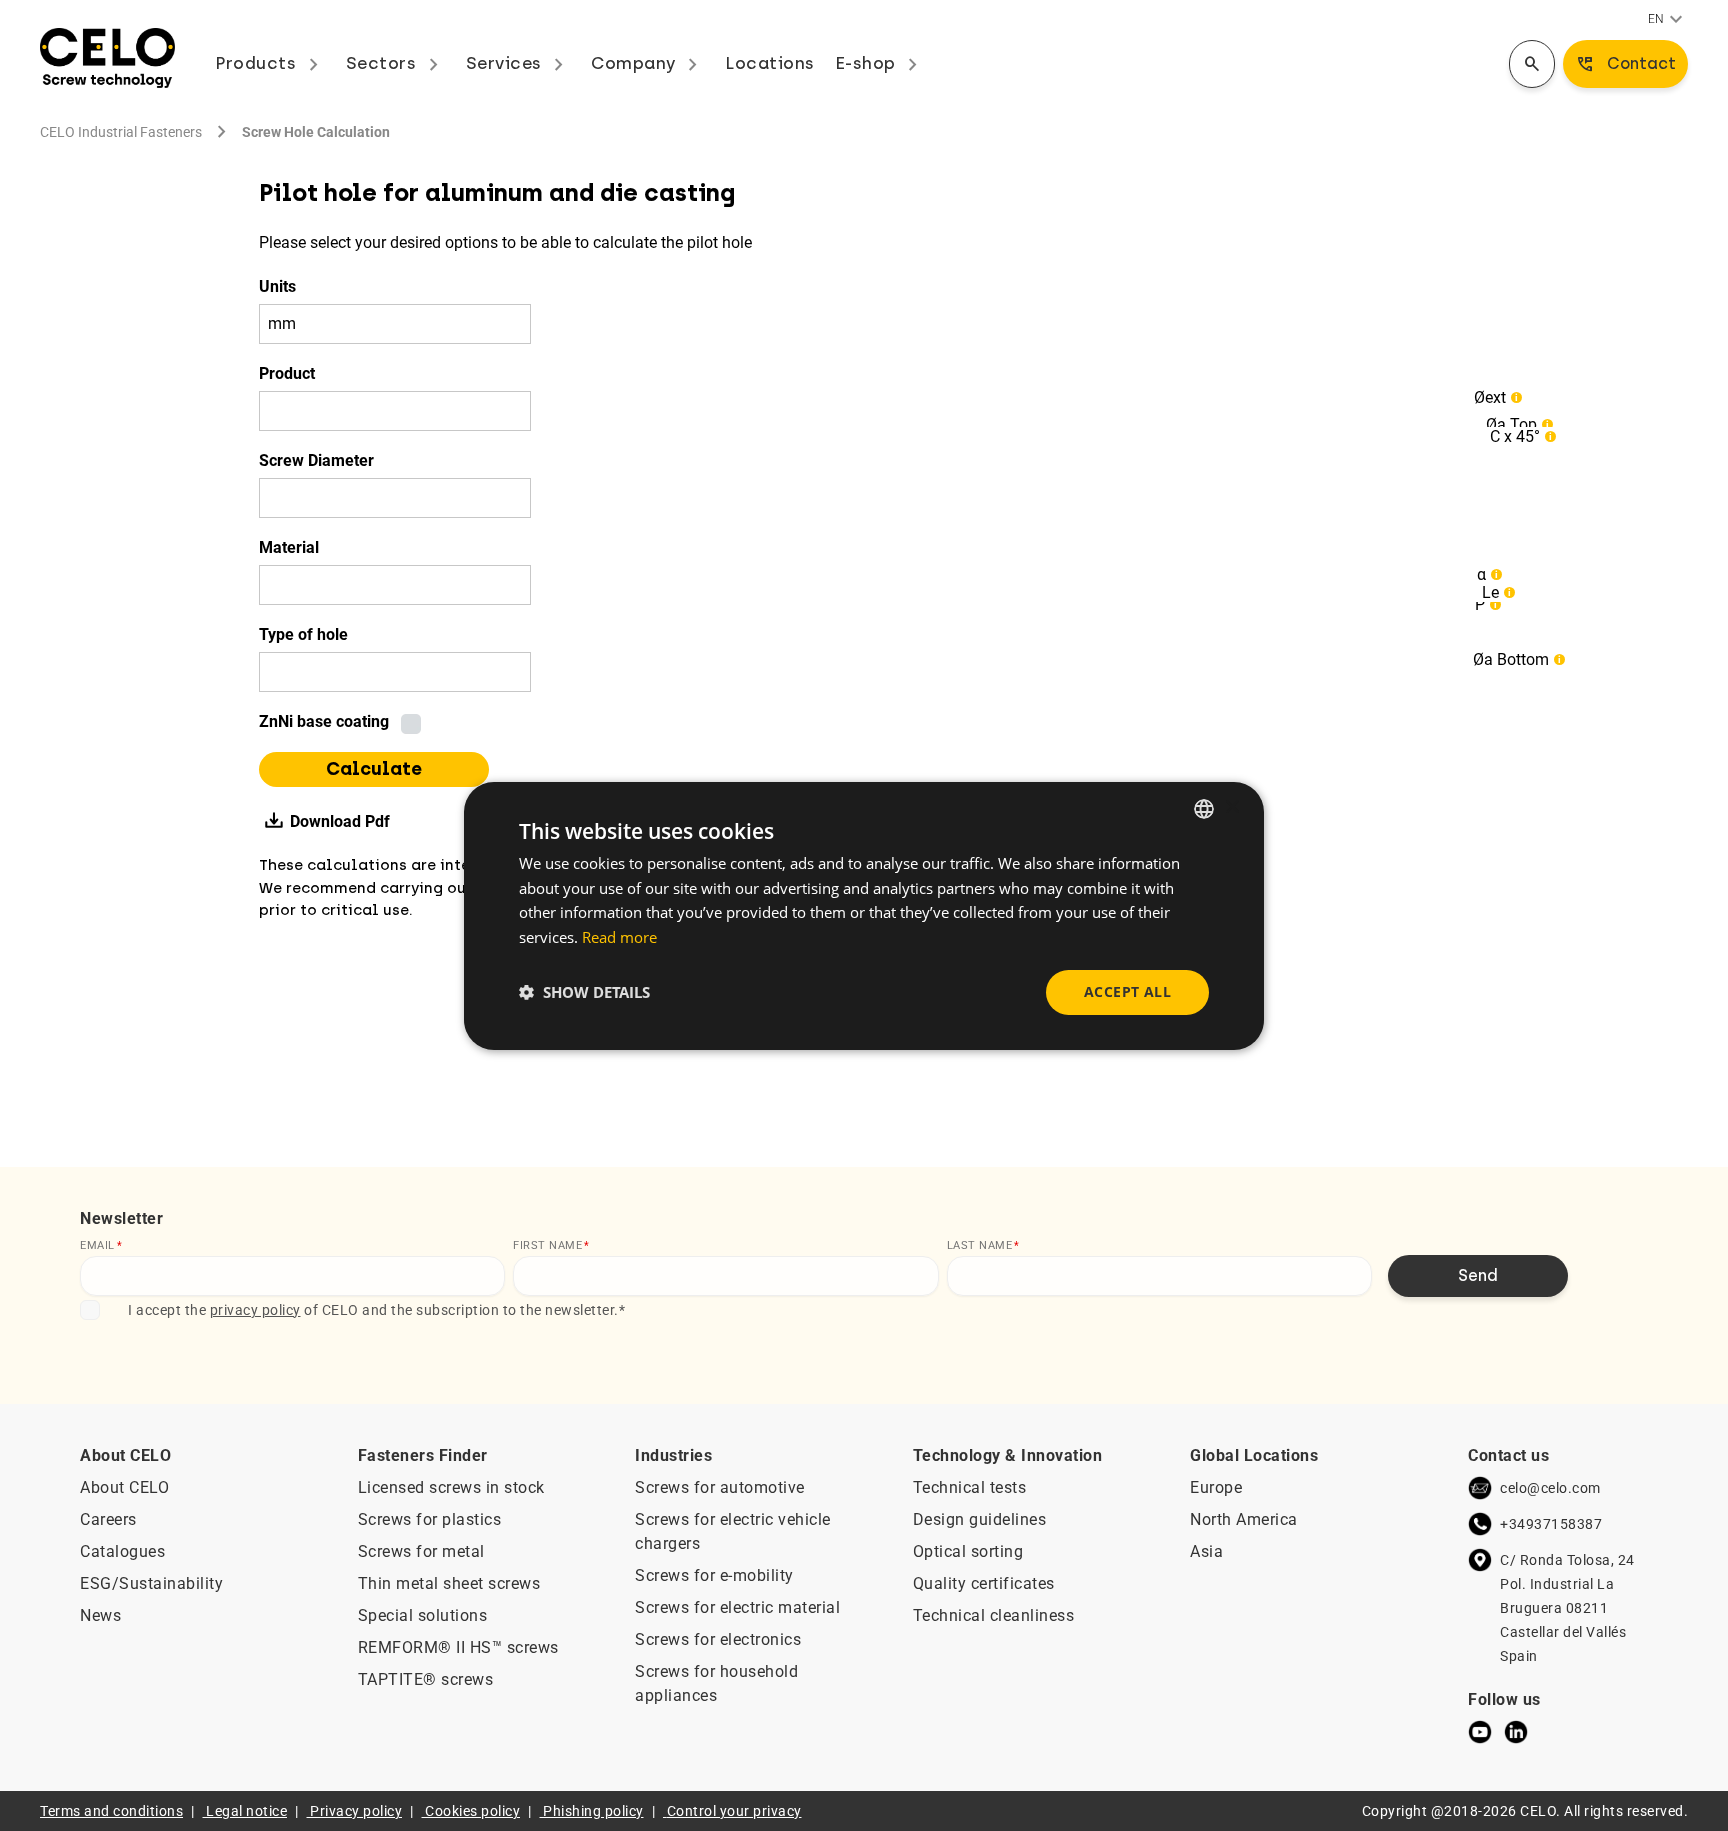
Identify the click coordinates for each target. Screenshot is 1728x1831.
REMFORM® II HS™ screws (458, 1647)
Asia (1206, 1551)
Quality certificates (984, 1583)
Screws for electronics (718, 1639)
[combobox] (1204, 808)
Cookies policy (472, 1811)
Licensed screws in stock (451, 1487)
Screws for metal (421, 1551)
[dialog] (864, 915)
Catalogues (122, 1551)
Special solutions (423, 1615)
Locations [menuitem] (770, 63)
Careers (108, 1519)
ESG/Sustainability (151, 1583)
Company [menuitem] (648, 63)
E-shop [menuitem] (880, 63)
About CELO (124, 1487)
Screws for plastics (430, 1519)
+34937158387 (1551, 1524)
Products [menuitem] (270, 63)
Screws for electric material (737, 1607)
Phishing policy (593, 1811)
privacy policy (255, 1310)
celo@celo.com (1550, 1488)
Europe (1216, 1487)
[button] (584, 992)
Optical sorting (968, 1551)
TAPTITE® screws (426, 1679)
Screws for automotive (720, 1487)
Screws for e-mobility (714, 1575)
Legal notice (246, 1811)
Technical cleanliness (994, 1615)
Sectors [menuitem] (396, 63)
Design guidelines (980, 1519)
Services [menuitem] (519, 63)
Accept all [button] (1127, 991)
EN (1668, 20)
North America (1244, 1519)
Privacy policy (356, 1811)
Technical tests (970, 1487)
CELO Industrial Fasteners (121, 132)
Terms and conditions (111, 1811)
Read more (619, 937)
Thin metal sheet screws (449, 1583)
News (100, 1615)
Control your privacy (734, 1811)
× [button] (1231, 807)
